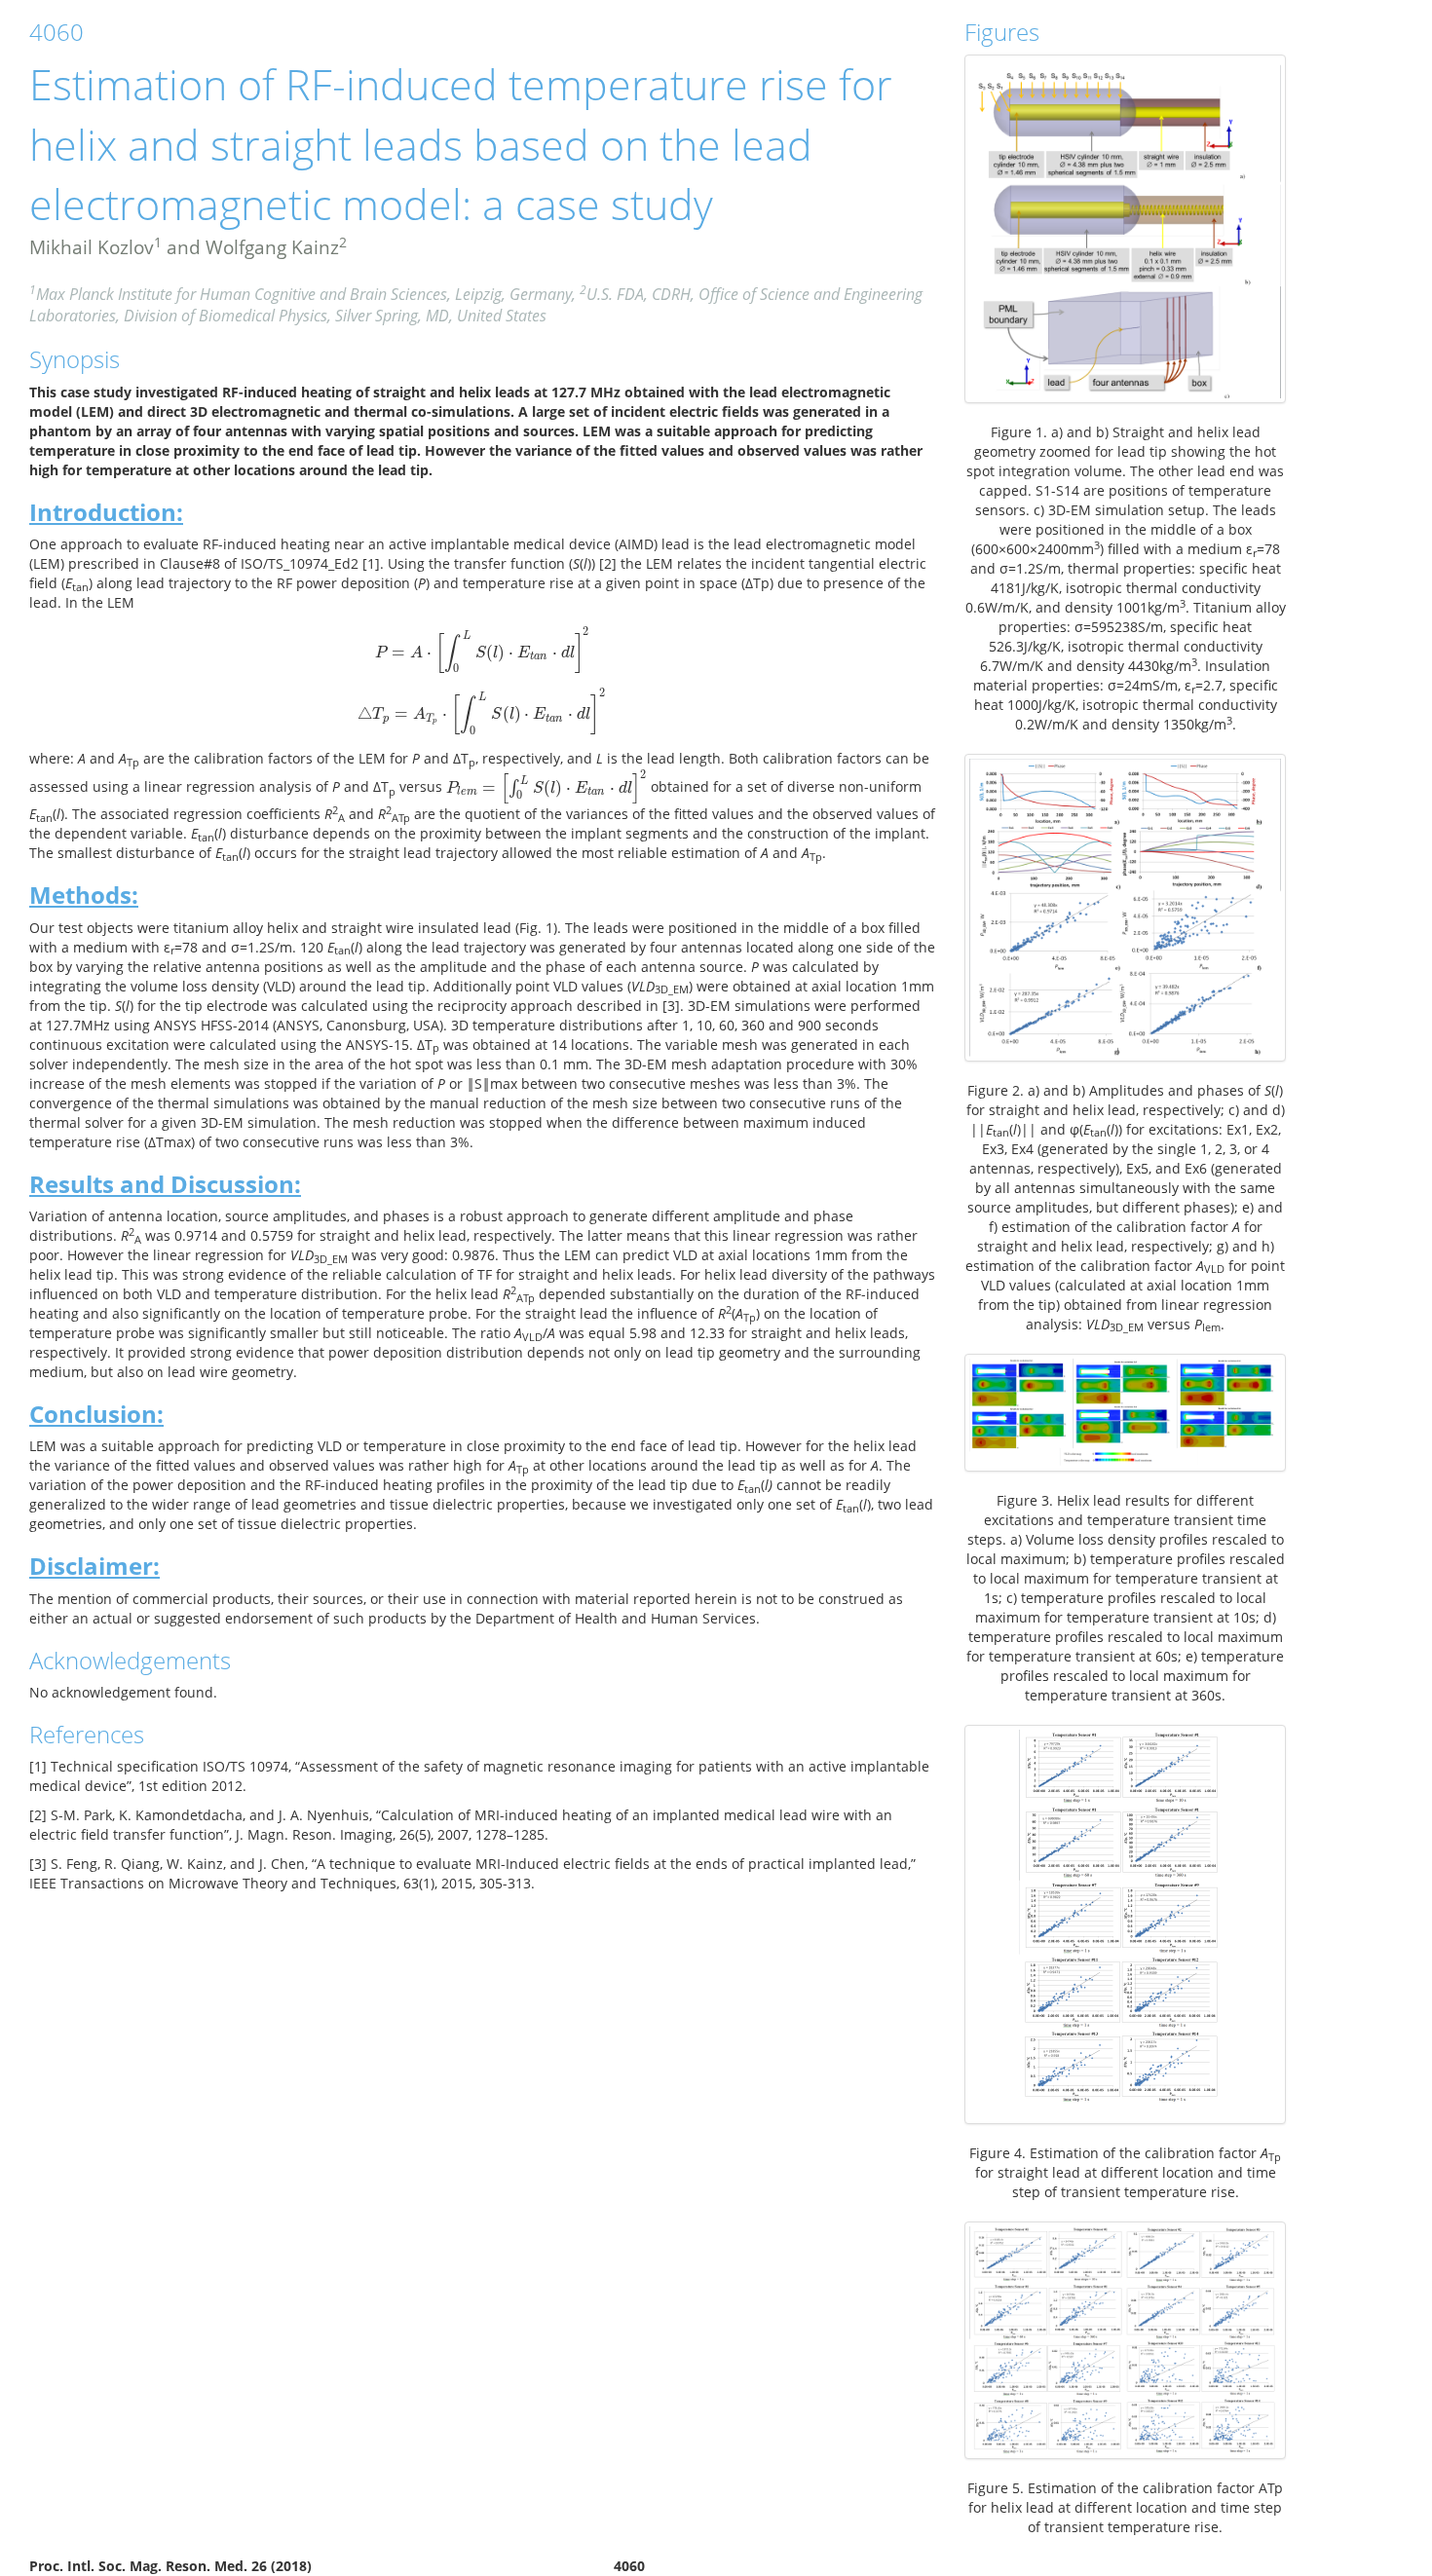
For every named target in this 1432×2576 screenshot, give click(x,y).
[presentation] (483, 652)
